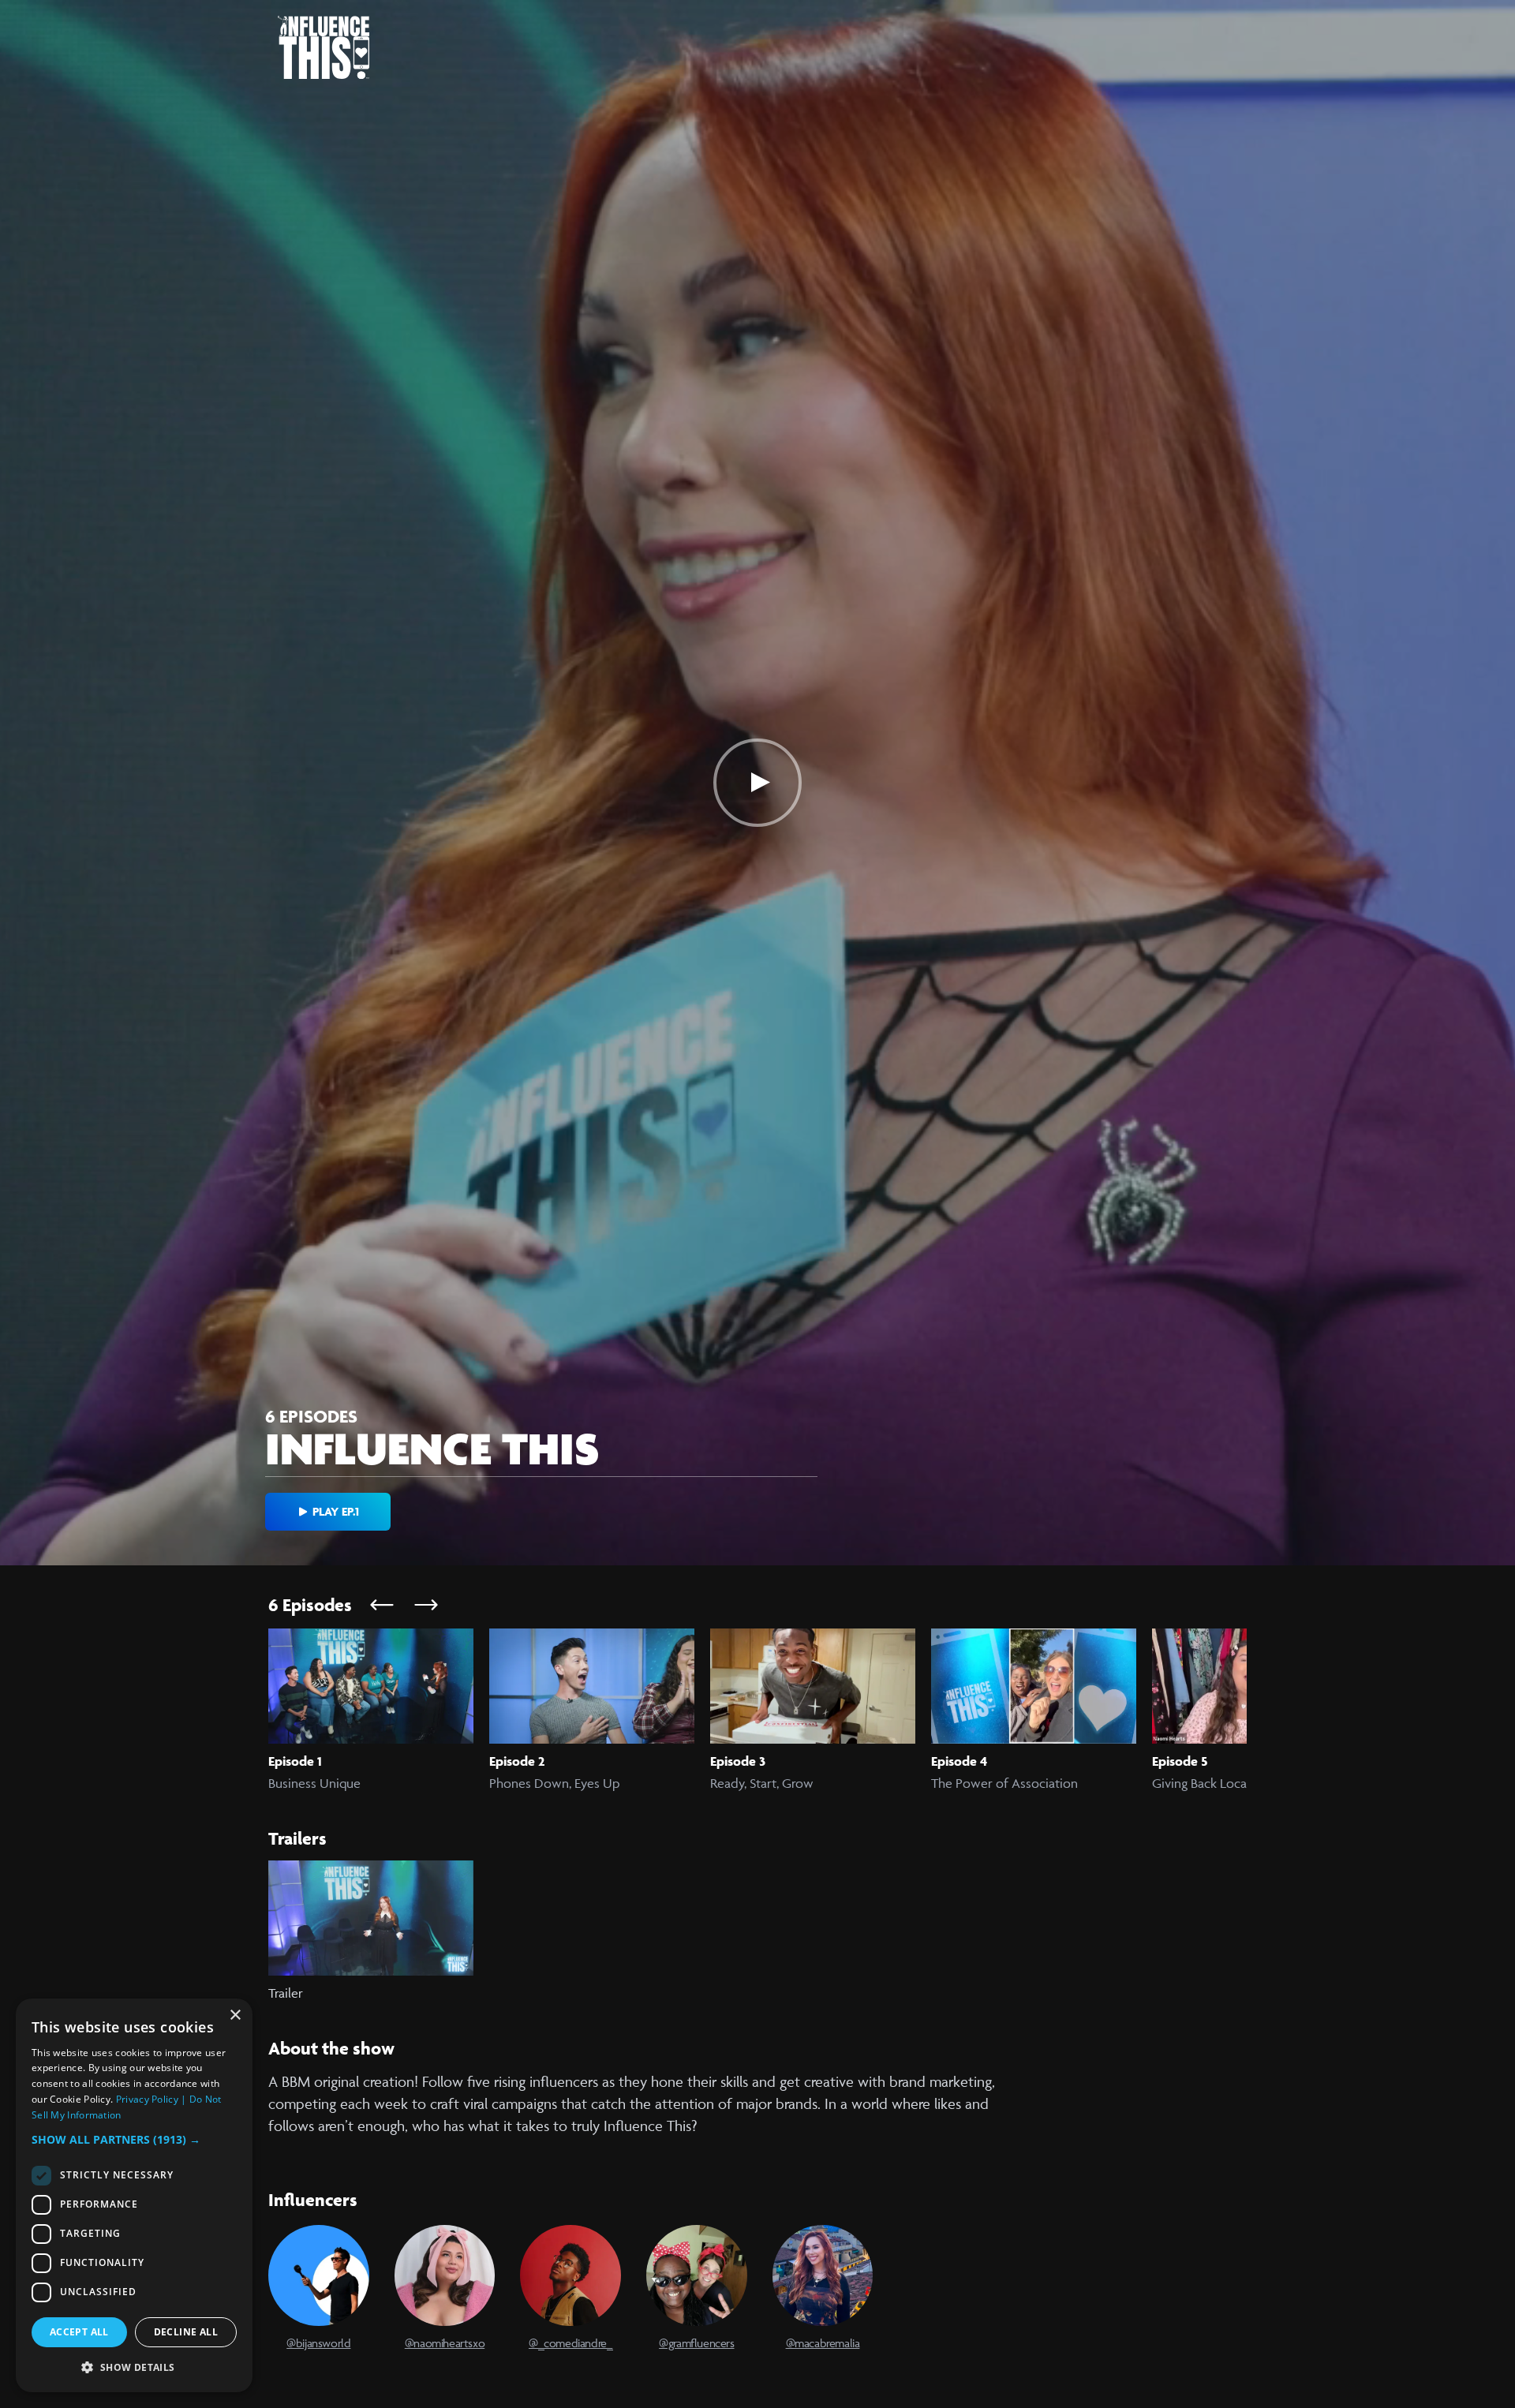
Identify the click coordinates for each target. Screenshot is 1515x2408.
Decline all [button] (186, 2332)
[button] (134, 2139)
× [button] (235, 2015)
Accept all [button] (79, 2332)
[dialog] (134, 2195)
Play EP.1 (336, 1511)
